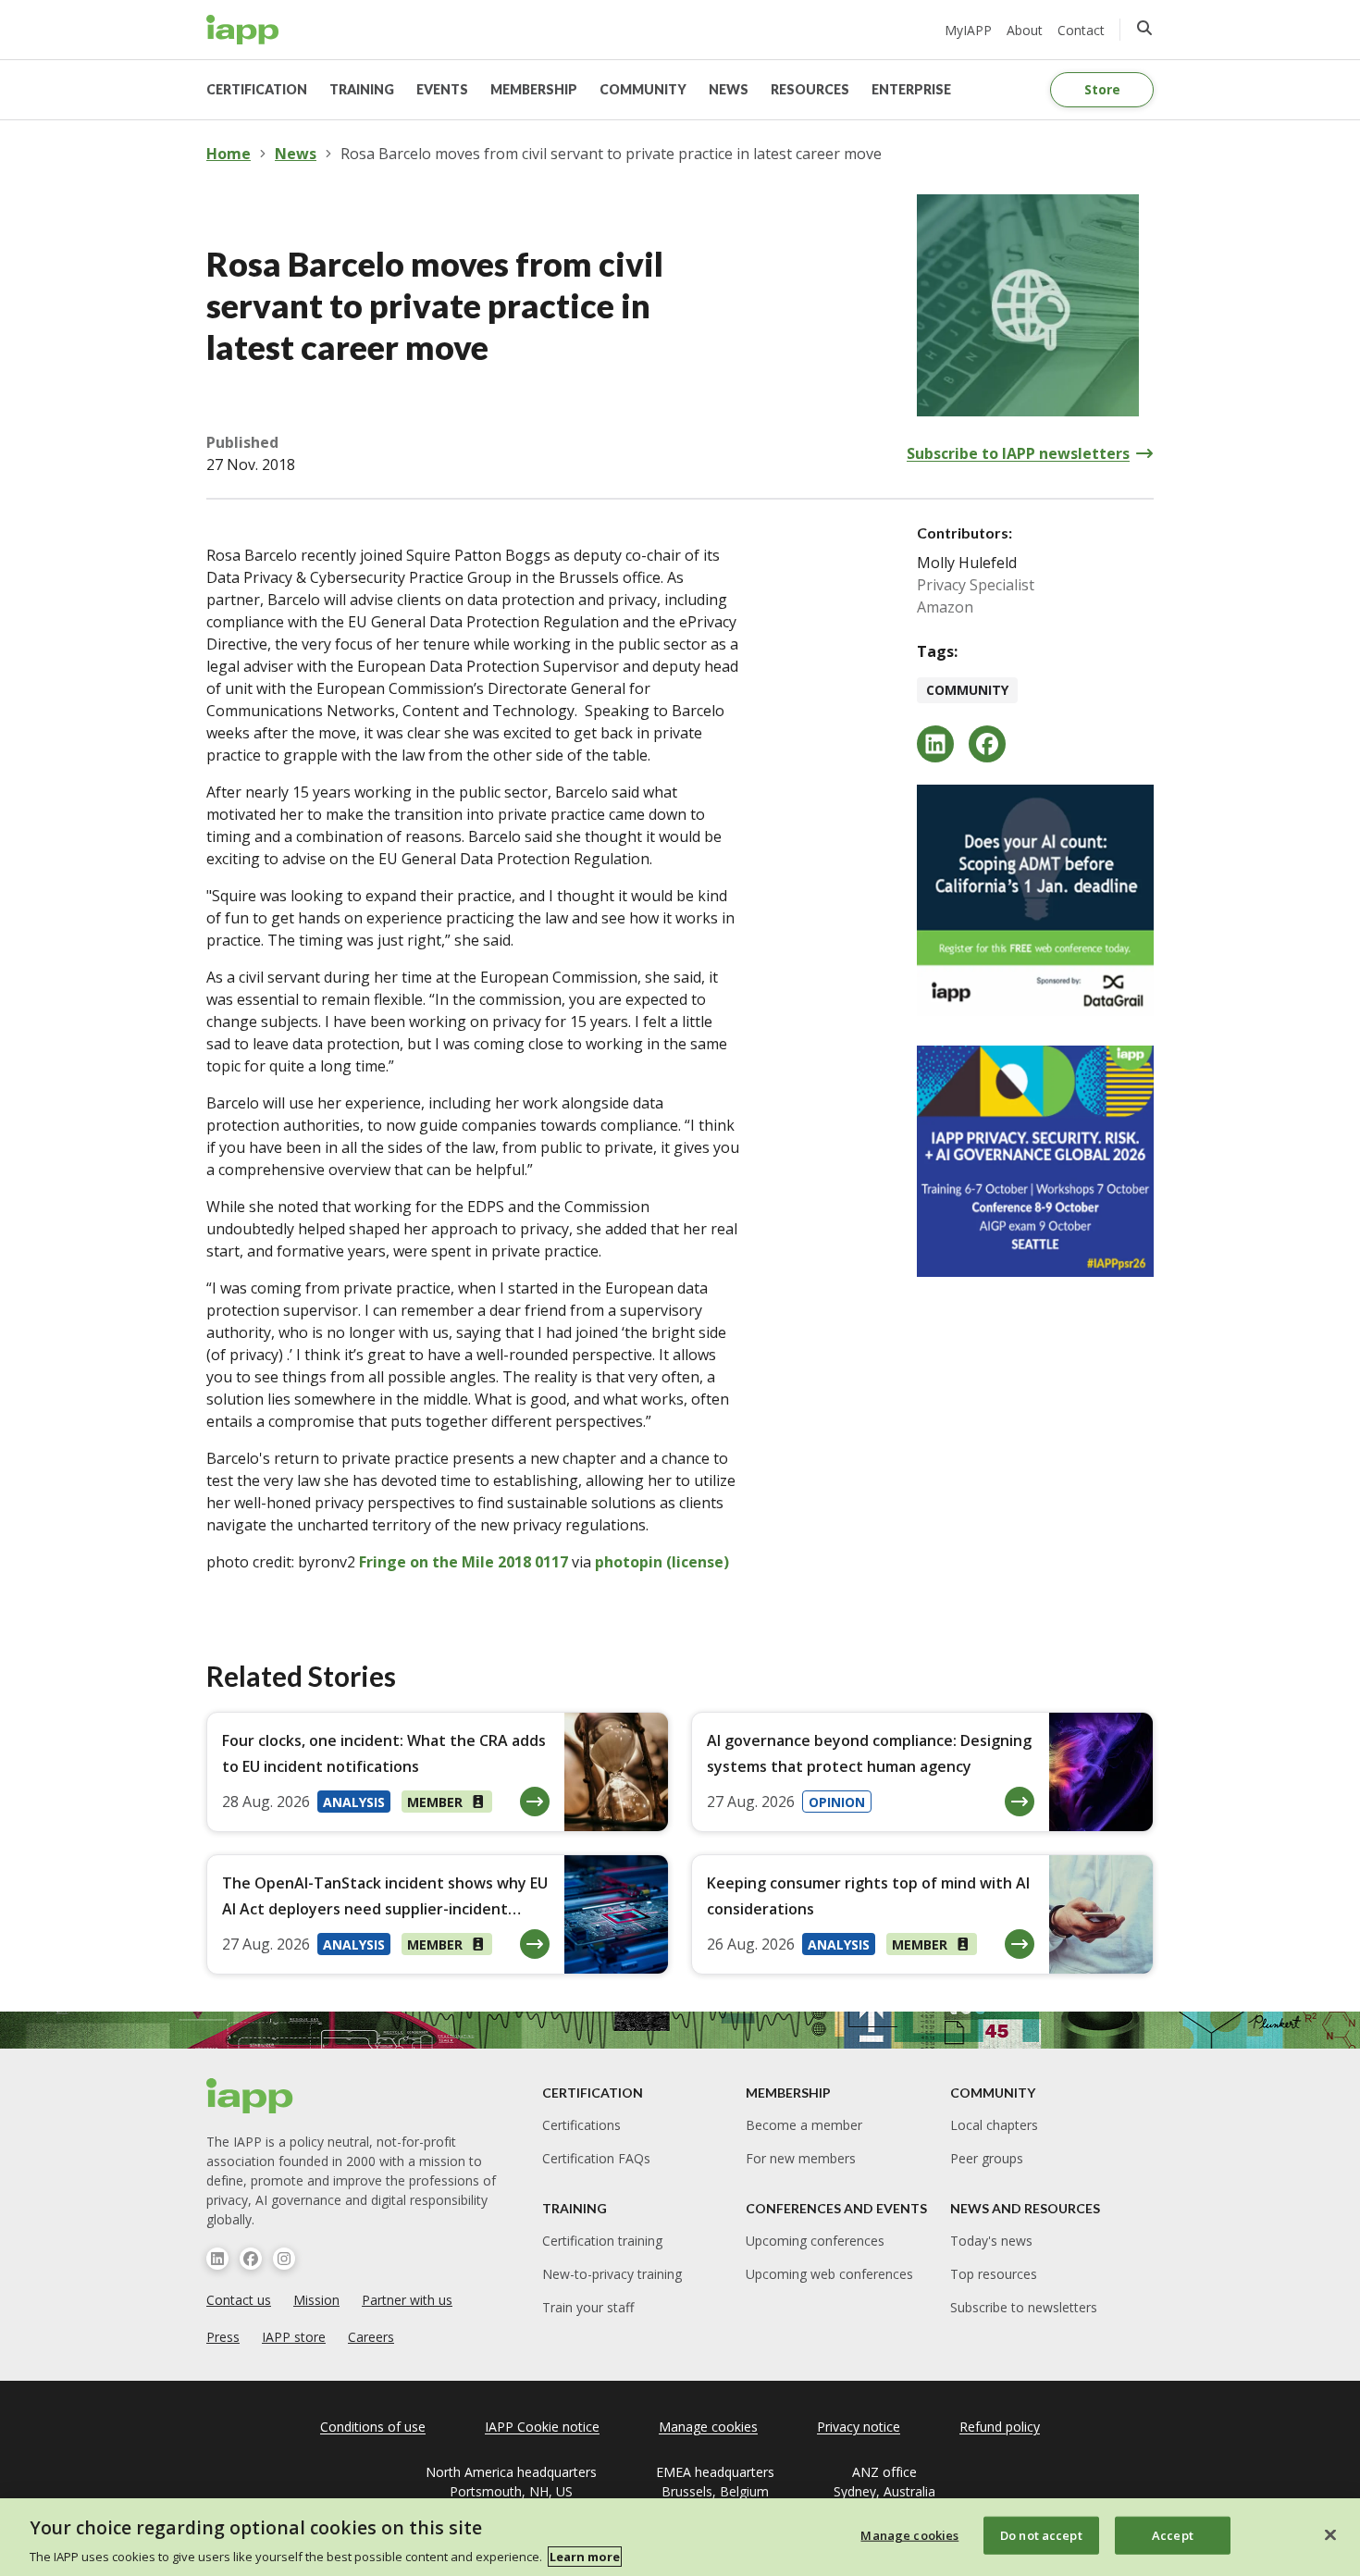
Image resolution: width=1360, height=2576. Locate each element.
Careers (371, 2337)
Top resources (994, 2274)
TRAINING (362, 89)
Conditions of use (373, 2427)
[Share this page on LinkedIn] (935, 744)
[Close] (1330, 2534)
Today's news (991, 2241)
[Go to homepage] (243, 30)
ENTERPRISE (911, 89)
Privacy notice (859, 2427)
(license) (698, 1562)
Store (1102, 89)
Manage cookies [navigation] (708, 2427)
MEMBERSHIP (534, 89)
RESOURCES (810, 89)
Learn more (585, 2557)
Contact (1081, 30)
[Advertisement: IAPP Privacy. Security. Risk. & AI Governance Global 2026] (1035, 1161)
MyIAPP (968, 30)
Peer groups (987, 2158)
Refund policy (1000, 2427)
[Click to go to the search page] (1144, 28)
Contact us (239, 2300)
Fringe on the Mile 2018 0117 (464, 1562)
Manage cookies (909, 2534)
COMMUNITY (643, 89)
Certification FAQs (596, 2158)
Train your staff (588, 2307)
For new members (801, 2158)
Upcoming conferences (815, 2241)
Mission (316, 2300)
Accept (1173, 2534)
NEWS (729, 89)
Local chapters (994, 2125)
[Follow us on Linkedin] (217, 2259)
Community (967, 690)
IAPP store (294, 2337)
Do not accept (1041, 2534)
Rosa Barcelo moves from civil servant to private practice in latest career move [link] (611, 154)
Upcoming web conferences (829, 2274)
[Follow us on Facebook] (251, 2259)
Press (223, 2337)
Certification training (602, 2241)
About (1025, 30)
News (296, 154)
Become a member (804, 2125)
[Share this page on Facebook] (987, 744)
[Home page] (250, 2096)
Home (229, 154)
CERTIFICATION (257, 89)
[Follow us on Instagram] (284, 2259)
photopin (629, 1562)
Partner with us (407, 2300)
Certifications (581, 2125)
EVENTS (442, 89)
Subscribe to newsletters (1024, 2307)
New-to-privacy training (612, 2274)
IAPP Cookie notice (542, 2427)
